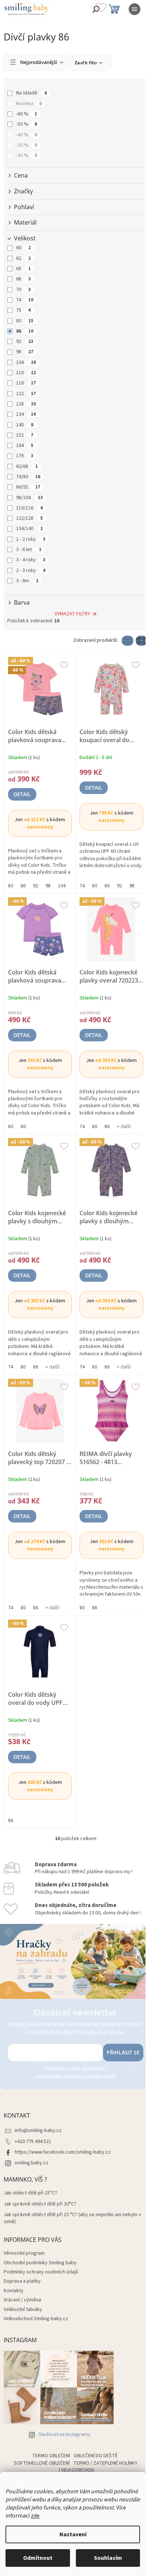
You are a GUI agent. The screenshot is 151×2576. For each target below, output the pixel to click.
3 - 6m (27, 581)
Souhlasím (108, 2558)
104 (26, 362)
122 (26, 394)
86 (25, 331)
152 (25, 435)
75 (23, 310)
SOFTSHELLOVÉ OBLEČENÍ (42, 2463)
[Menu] (135, 9)
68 (23, 279)
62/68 (27, 466)
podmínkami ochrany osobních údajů (76, 2076)
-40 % (27, 135)
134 (26, 414)
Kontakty (14, 2291)
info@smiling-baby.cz (38, 2130)
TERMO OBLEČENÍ (51, 2456)
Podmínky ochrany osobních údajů (41, 2272)
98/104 (30, 498)
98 (25, 352)
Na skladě (32, 93)
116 (26, 383)
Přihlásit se (123, 2052)
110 (26, 373)
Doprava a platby (22, 2281)
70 (23, 290)
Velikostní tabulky (23, 2310)
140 (25, 425)
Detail (22, 794)
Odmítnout (38, 2558)
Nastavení (73, 2534)
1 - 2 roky (31, 539)
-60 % (27, 114)
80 (25, 321)
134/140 (30, 529)
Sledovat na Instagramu (64, 2434)
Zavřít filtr (86, 63)
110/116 (30, 508)
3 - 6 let (29, 550)
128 (26, 404)
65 (23, 269)
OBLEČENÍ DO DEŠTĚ (96, 2456)
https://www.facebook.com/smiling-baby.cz (63, 2152)
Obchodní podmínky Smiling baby (40, 2263)
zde (35, 2516)
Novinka (29, 104)
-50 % (27, 124)
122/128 (30, 518)
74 (25, 300)
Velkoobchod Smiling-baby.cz (36, 2319)
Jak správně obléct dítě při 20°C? (40, 2204)
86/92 (28, 487)
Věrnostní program (24, 2253)
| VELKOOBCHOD (77, 2470)
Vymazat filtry (72, 614)
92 (25, 341)
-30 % (27, 155)
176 (25, 456)
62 (23, 258)
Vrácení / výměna (22, 2300)
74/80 (28, 477)
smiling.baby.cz (32, 2163)
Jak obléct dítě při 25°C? (30, 2193)
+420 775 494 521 (33, 2142)
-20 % (27, 145)
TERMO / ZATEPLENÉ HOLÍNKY (105, 2463)
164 (25, 446)
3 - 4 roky (31, 560)
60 (23, 248)
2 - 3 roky (31, 570)
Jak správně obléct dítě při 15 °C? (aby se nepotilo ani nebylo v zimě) (72, 2218)
